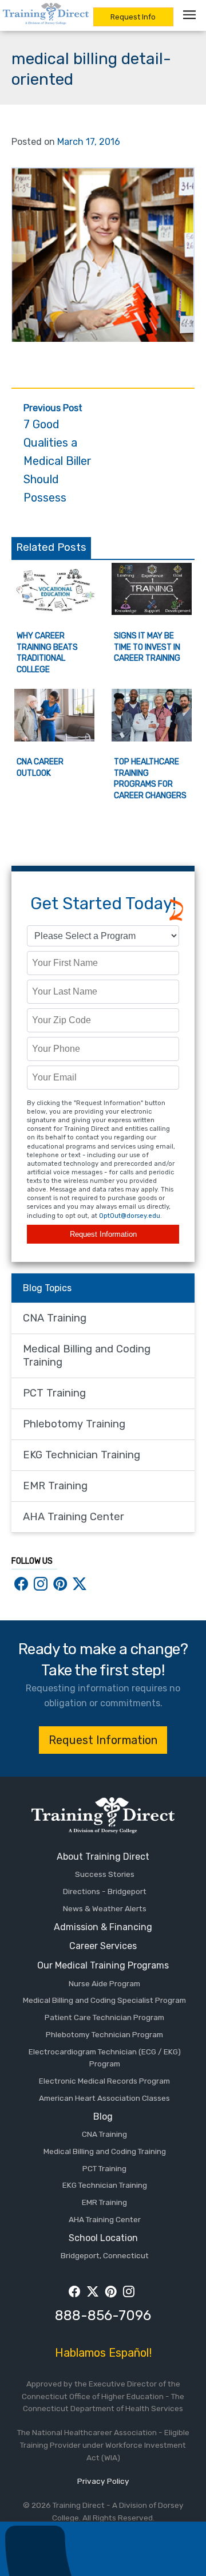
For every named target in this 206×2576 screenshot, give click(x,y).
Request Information (103, 1234)
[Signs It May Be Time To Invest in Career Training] (152, 612)
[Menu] (192, 15)
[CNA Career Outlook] (54, 738)
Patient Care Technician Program (104, 2017)
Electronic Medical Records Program (104, 2081)
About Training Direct (103, 1857)
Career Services (103, 1946)
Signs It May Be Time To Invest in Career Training (147, 647)
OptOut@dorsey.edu (130, 1216)
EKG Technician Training (82, 1455)
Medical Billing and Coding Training (87, 1356)
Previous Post (58, 454)
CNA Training (55, 1318)
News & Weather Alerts (105, 1908)
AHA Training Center (74, 1517)
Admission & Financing (103, 1927)
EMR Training (55, 1486)
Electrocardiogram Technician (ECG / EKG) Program (105, 2058)
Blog (103, 2117)
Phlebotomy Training (74, 1424)
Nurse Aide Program (104, 1983)
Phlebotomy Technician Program (104, 2034)
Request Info (133, 17)
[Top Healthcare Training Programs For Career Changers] (152, 738)
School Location (103, 2238)
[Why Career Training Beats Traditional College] (54, 612)
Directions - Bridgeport (105, 1891)
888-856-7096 (103, 2315)
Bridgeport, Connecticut (105, 2255)
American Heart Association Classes (104, 2098)
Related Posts (51, 547)
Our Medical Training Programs (103, 1965)
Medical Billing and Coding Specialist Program (104, 2000)
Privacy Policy (103, 2481)
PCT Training (54, 1393)
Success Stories (105, 1874)
